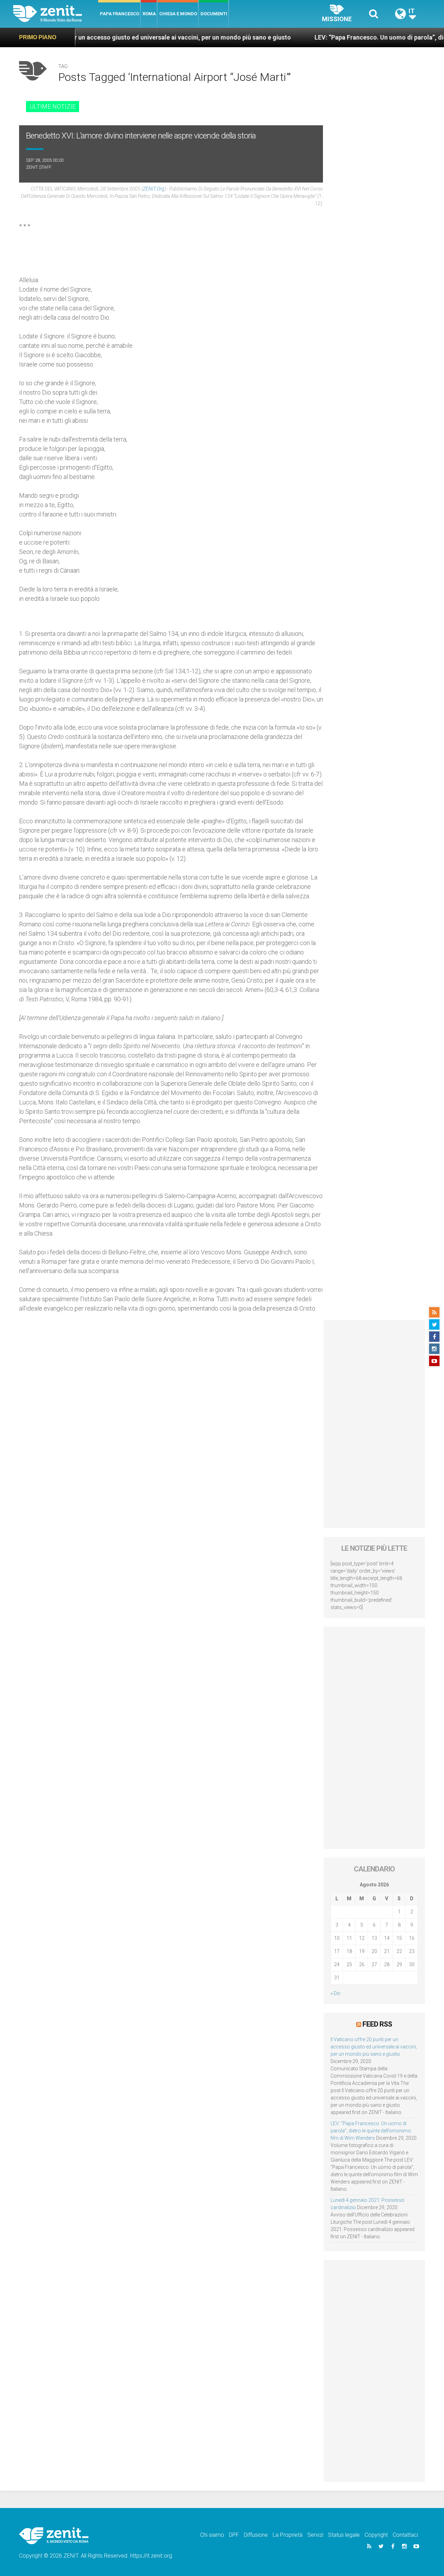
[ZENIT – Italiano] (56, 14)
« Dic (336, 1993)
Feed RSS (377, 2024)
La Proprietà (288, 2535)
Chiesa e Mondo (178, 14)
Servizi (315, 2535)
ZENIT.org (154, 189)
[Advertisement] (374, 1424)
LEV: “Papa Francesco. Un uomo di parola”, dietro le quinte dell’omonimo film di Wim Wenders (371, 2131)
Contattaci (405, 2535)
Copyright (376, 2535)
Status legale (344, 2535)
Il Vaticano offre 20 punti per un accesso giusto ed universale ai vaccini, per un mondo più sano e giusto (374, 2047)
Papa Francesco (119, 14)
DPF (234, 2535)
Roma (149, 14)
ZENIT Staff (39, 167)
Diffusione (256, 2535)
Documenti (214, 14)
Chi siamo (212, 2535)
